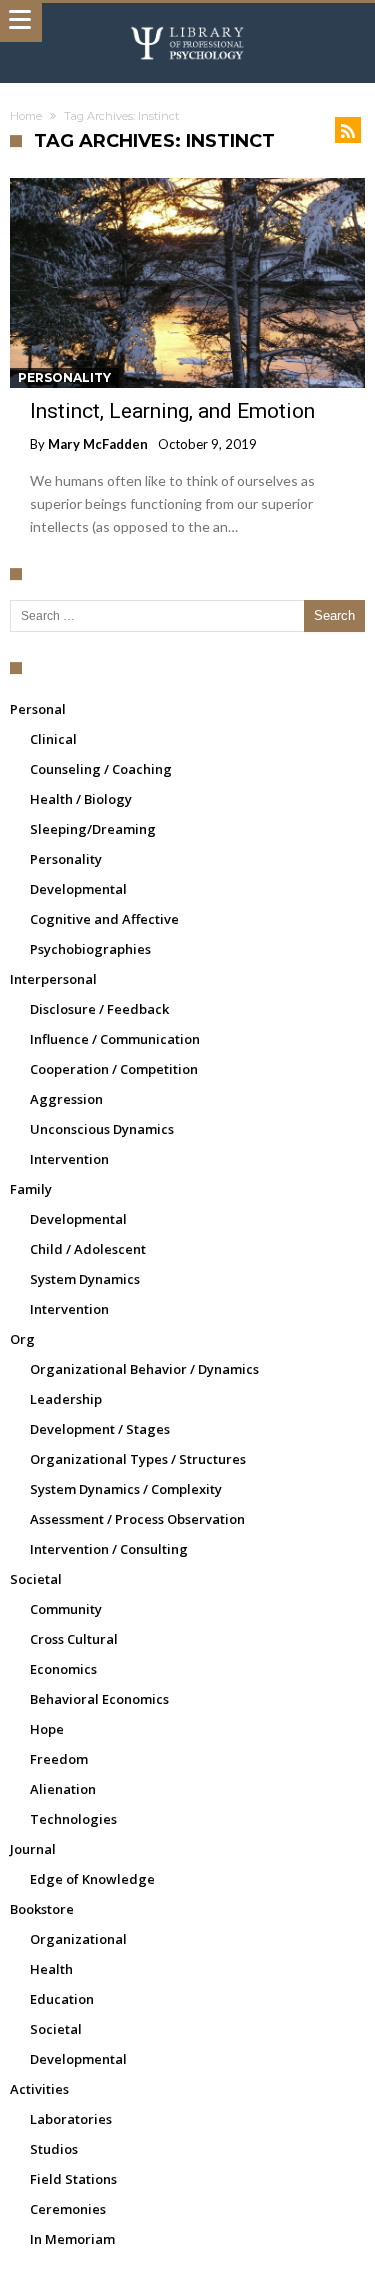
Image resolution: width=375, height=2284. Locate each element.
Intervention (69, 1159)
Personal (38, 709)
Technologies (73, 1819)
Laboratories (71, 2119)
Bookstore (42, 1909)
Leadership (66, 1399)
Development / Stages (100, 1429)
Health (51, 1969)
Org (22, 1339)
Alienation (63, 1789)
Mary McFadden (98, 444)
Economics (63, 1669)
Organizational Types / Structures (138, 1459)
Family (31, 1189)
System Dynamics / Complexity (126, 1489)
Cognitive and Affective (104, 919)
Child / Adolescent (88, 1249)
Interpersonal (53, 979)
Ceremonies (68, 2209)
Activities (39, 2089)
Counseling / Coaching (101, 769)
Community (66, 1609)
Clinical (53, 739)
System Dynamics (85, 1279)
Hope (47, 1729)
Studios (54, 2149)
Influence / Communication (115, 1039)
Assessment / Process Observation (137, 1519)
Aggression (66, 1099)
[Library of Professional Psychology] (188, 22)
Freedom (59, 1759)
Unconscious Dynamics (102, 1129)
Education (62, 1999)
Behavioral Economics (99, 1699)
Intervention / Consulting (109, 1549)
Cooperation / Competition (114, 1069)
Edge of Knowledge (92, 1879)
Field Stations (73, 2179)
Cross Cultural (74, 1639)
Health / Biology (81, 799)
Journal (33, 1849)
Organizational (78, 1939)
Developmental (78, 889)
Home (26, 116)
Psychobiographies (90, 949)
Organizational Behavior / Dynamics (144, 1369)
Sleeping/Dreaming (93, 829)
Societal (36, 1579)
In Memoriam (72, 2239)
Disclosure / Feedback (99, 1009)
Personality (64, 377)
